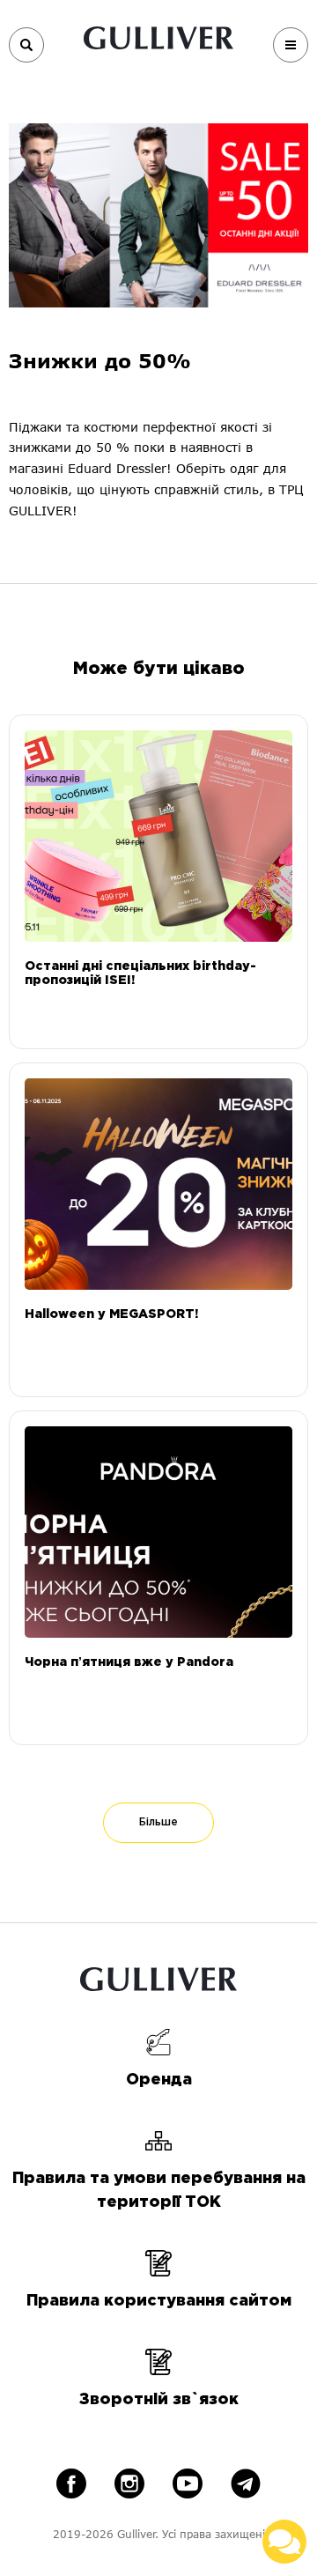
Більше (158, 1822)
